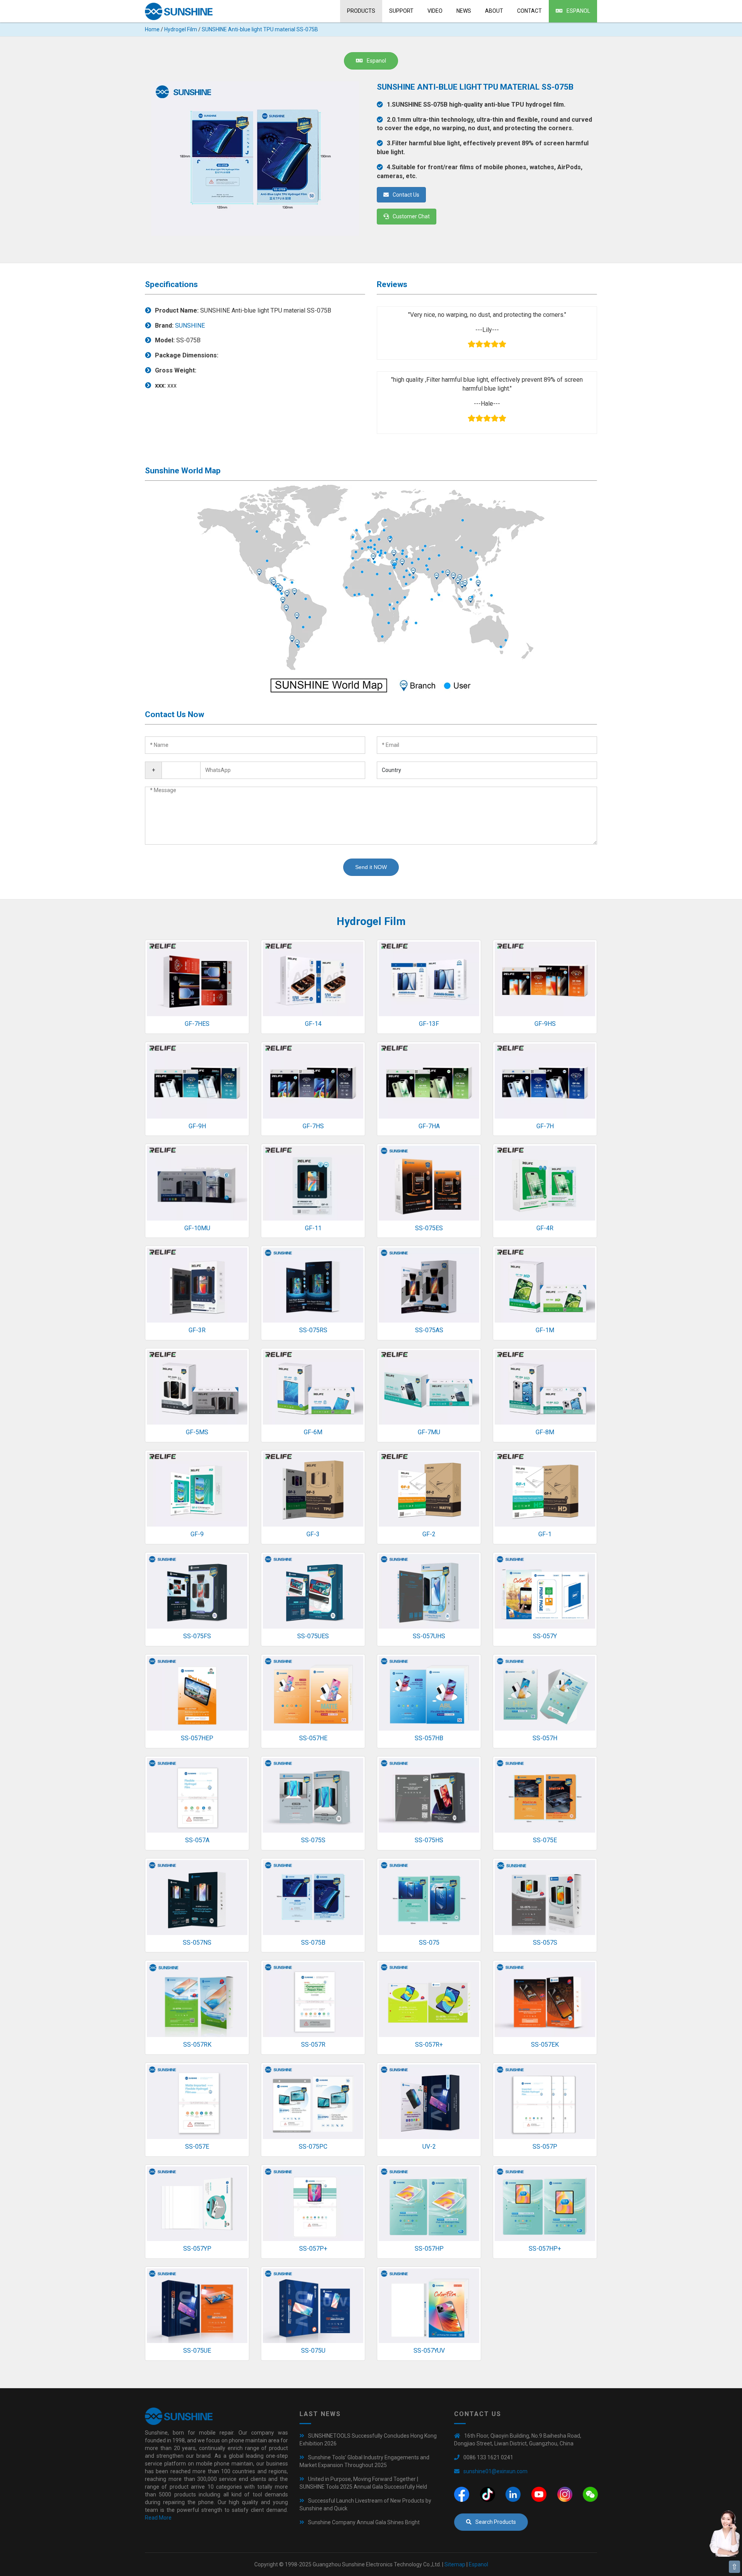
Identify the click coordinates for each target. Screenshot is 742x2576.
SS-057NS (197, 1943)
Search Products (496, 2522)
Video (435, 11)
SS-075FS (197, 1636)
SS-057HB (429, 1738)
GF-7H (545, 1126)
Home (152, 29)
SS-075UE (197, 2351)
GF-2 (429, 1534)
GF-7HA (429, 1126)
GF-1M (545, 1330)
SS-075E (545, 1840)
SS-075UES (313, 1636)
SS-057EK (545, 2045)
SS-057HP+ (545, 2249)
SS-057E (197, 2147)
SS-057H (545, 1738)
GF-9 (197, 1534)
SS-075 (429, 1943)
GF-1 (545, 1534)
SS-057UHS (429, 1636)
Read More (158, 2518)
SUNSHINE (190, 326)
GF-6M (313, 1432)
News (464, 11)
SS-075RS (313, 1330)
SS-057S (545, 1943)
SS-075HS (429, 1840)
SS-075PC (313, 2147)
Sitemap (455, 2564)
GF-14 (313, 1024)
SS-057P (545, 2147)
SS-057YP (197, 2249)
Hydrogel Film (181, 29)
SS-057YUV (429, 2351)
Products (361, 11)
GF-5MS (197, 1432)
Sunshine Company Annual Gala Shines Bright (364, 2522)
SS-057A (197, 1840)
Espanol (578, 11)
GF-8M (545, 1432)
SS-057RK (197, 2045)
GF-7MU (429, 1432)
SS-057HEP (197, 1738)
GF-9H (197, 1126)
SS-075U (313, 2351)
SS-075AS (429, 1330)
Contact (529, 11)
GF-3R (197, 1330)
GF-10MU (197, 1228)
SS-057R (313, 2045)
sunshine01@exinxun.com (495, 2471)
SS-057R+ (429, 2045)
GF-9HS (545, 1024)
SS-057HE (313, 1738)
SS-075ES (429, 1228)
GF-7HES (197, 1024)
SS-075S (313, 1840)
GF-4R (545, 1228)
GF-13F (429, 1024)
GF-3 (313, 1534)
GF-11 (313, 1228)
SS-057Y (545, 1636)
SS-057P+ (313, 2249)
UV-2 (429, 2147)
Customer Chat (411, 216)
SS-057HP (429, 2249)
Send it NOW (371, 867)
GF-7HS (313, 1126)
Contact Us (406, 195)
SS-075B (313, 1943)
